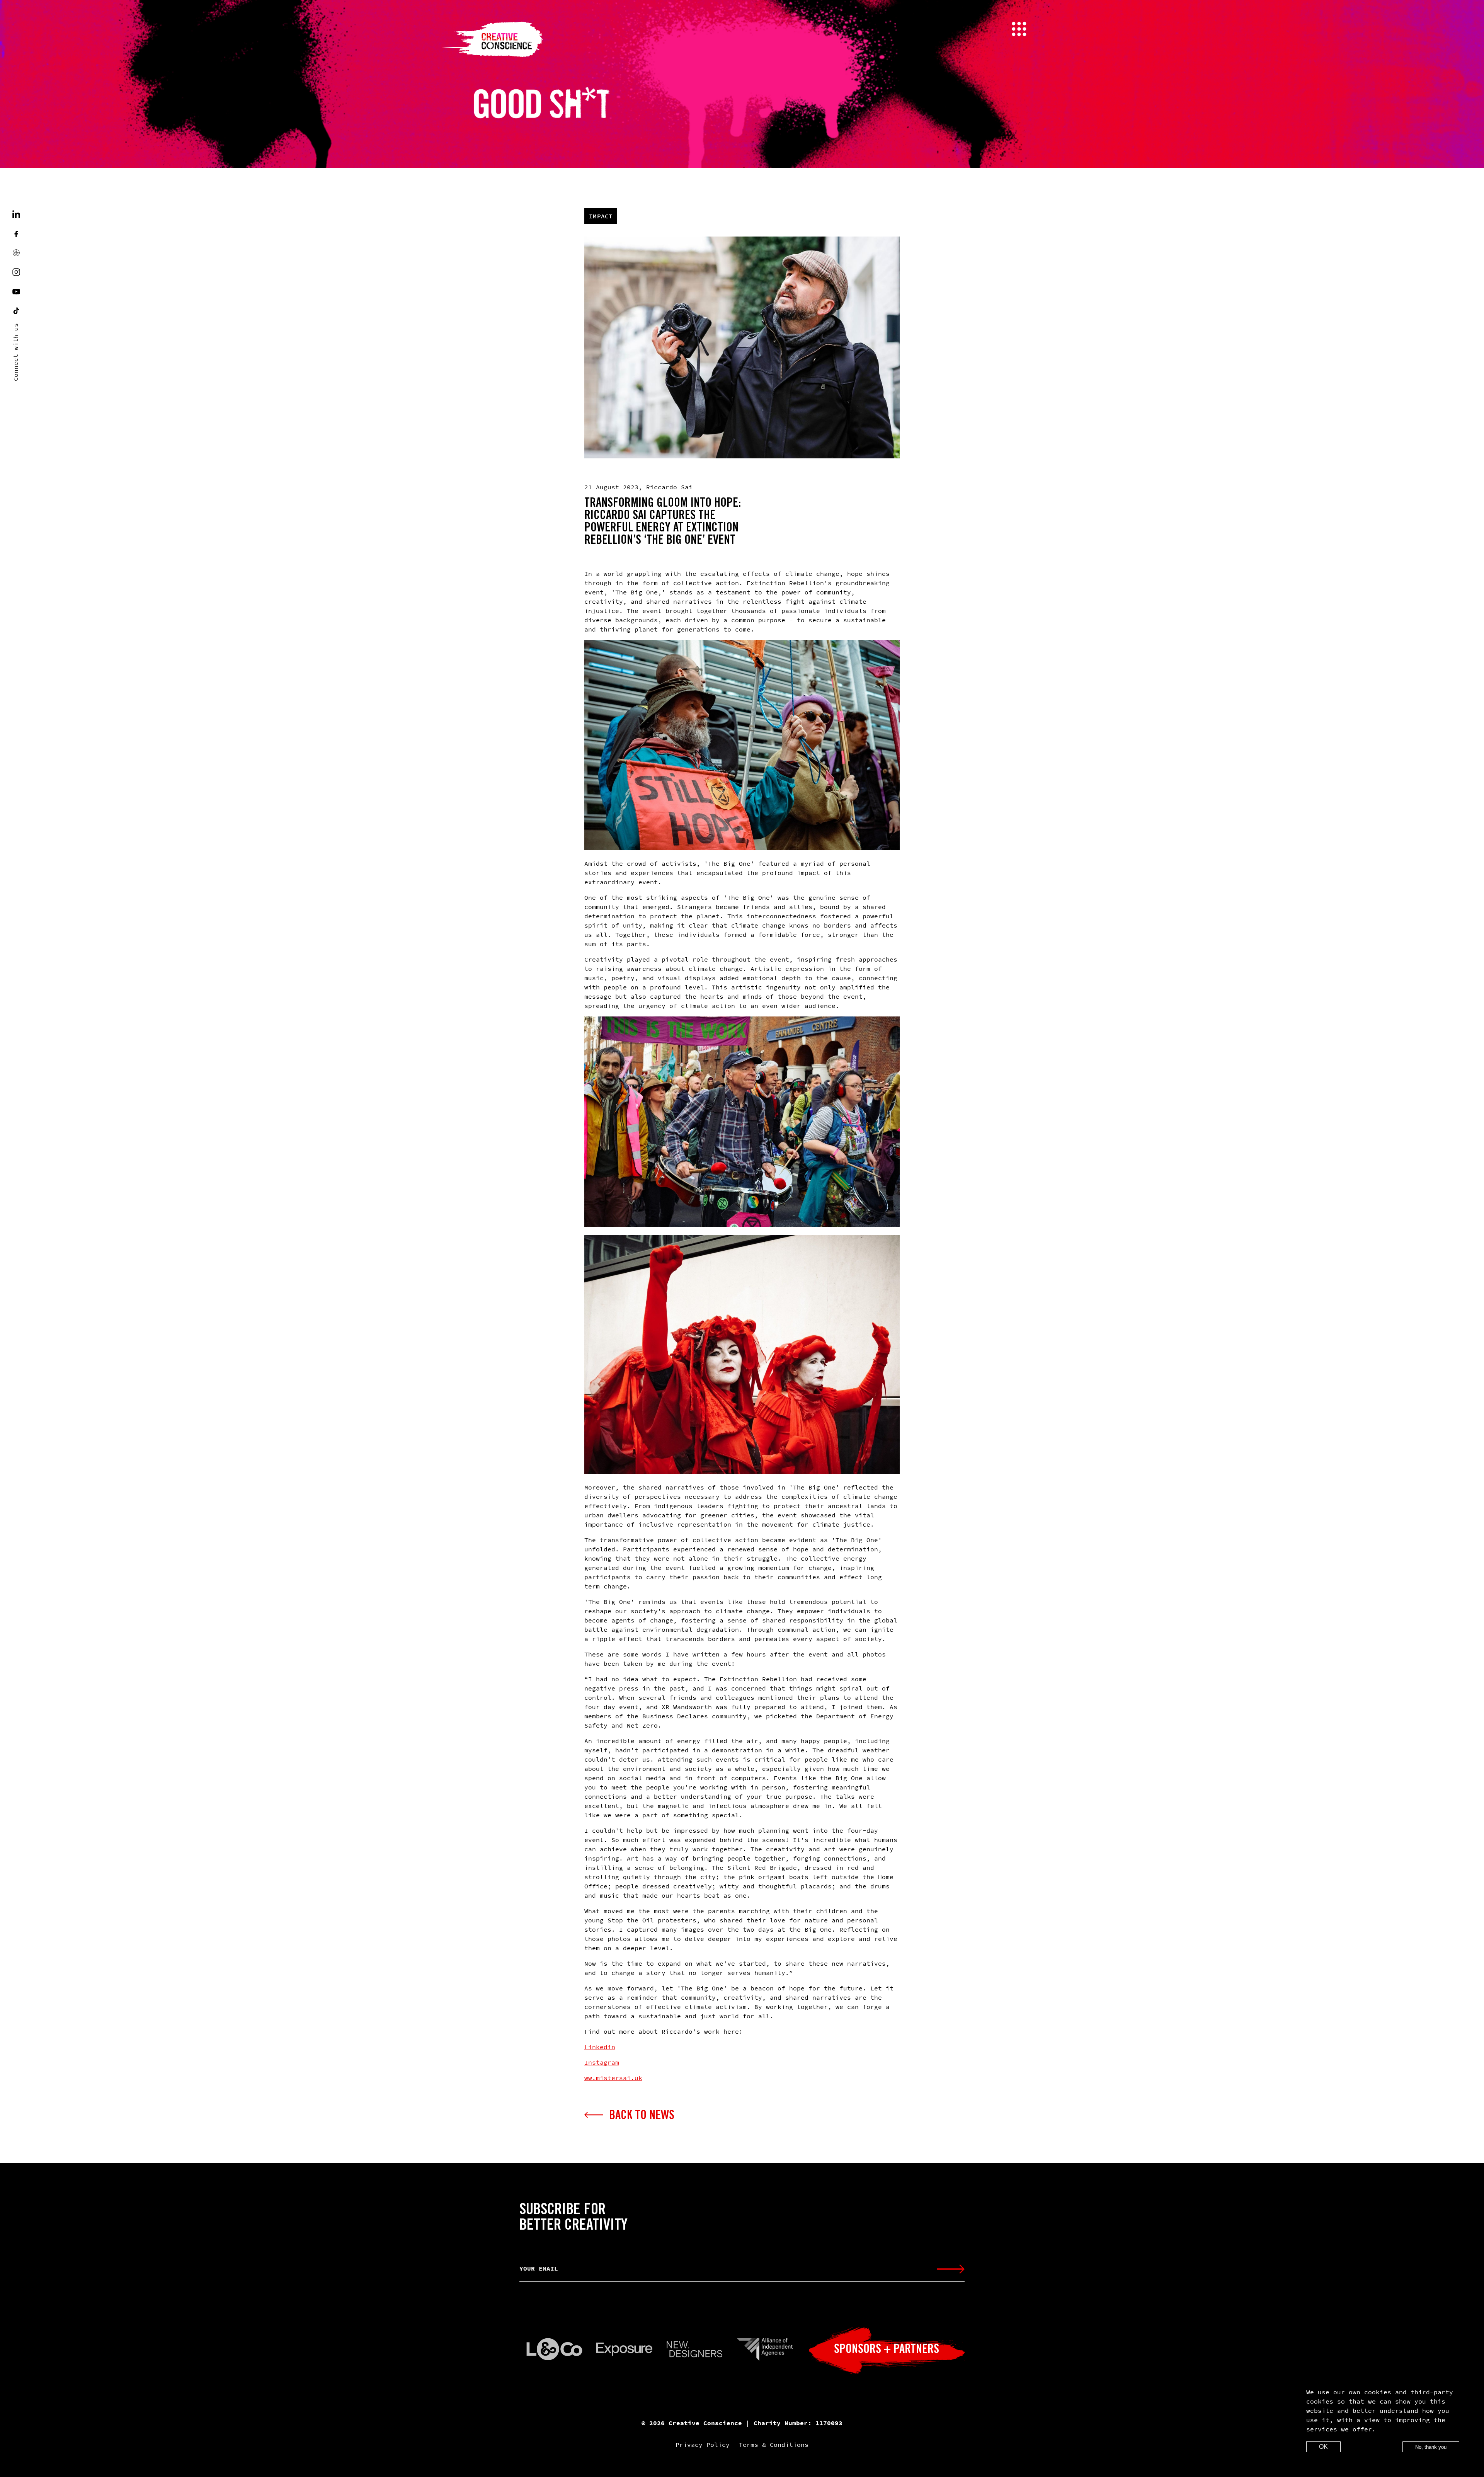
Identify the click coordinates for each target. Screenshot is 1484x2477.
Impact (601, 216)
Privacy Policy (703, 2445)
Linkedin (600, 2047)
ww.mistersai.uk (613, 2078)
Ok (1323, 2447)
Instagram (602, 2062)
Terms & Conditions (774, 2445)
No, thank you (1431, 2447)
